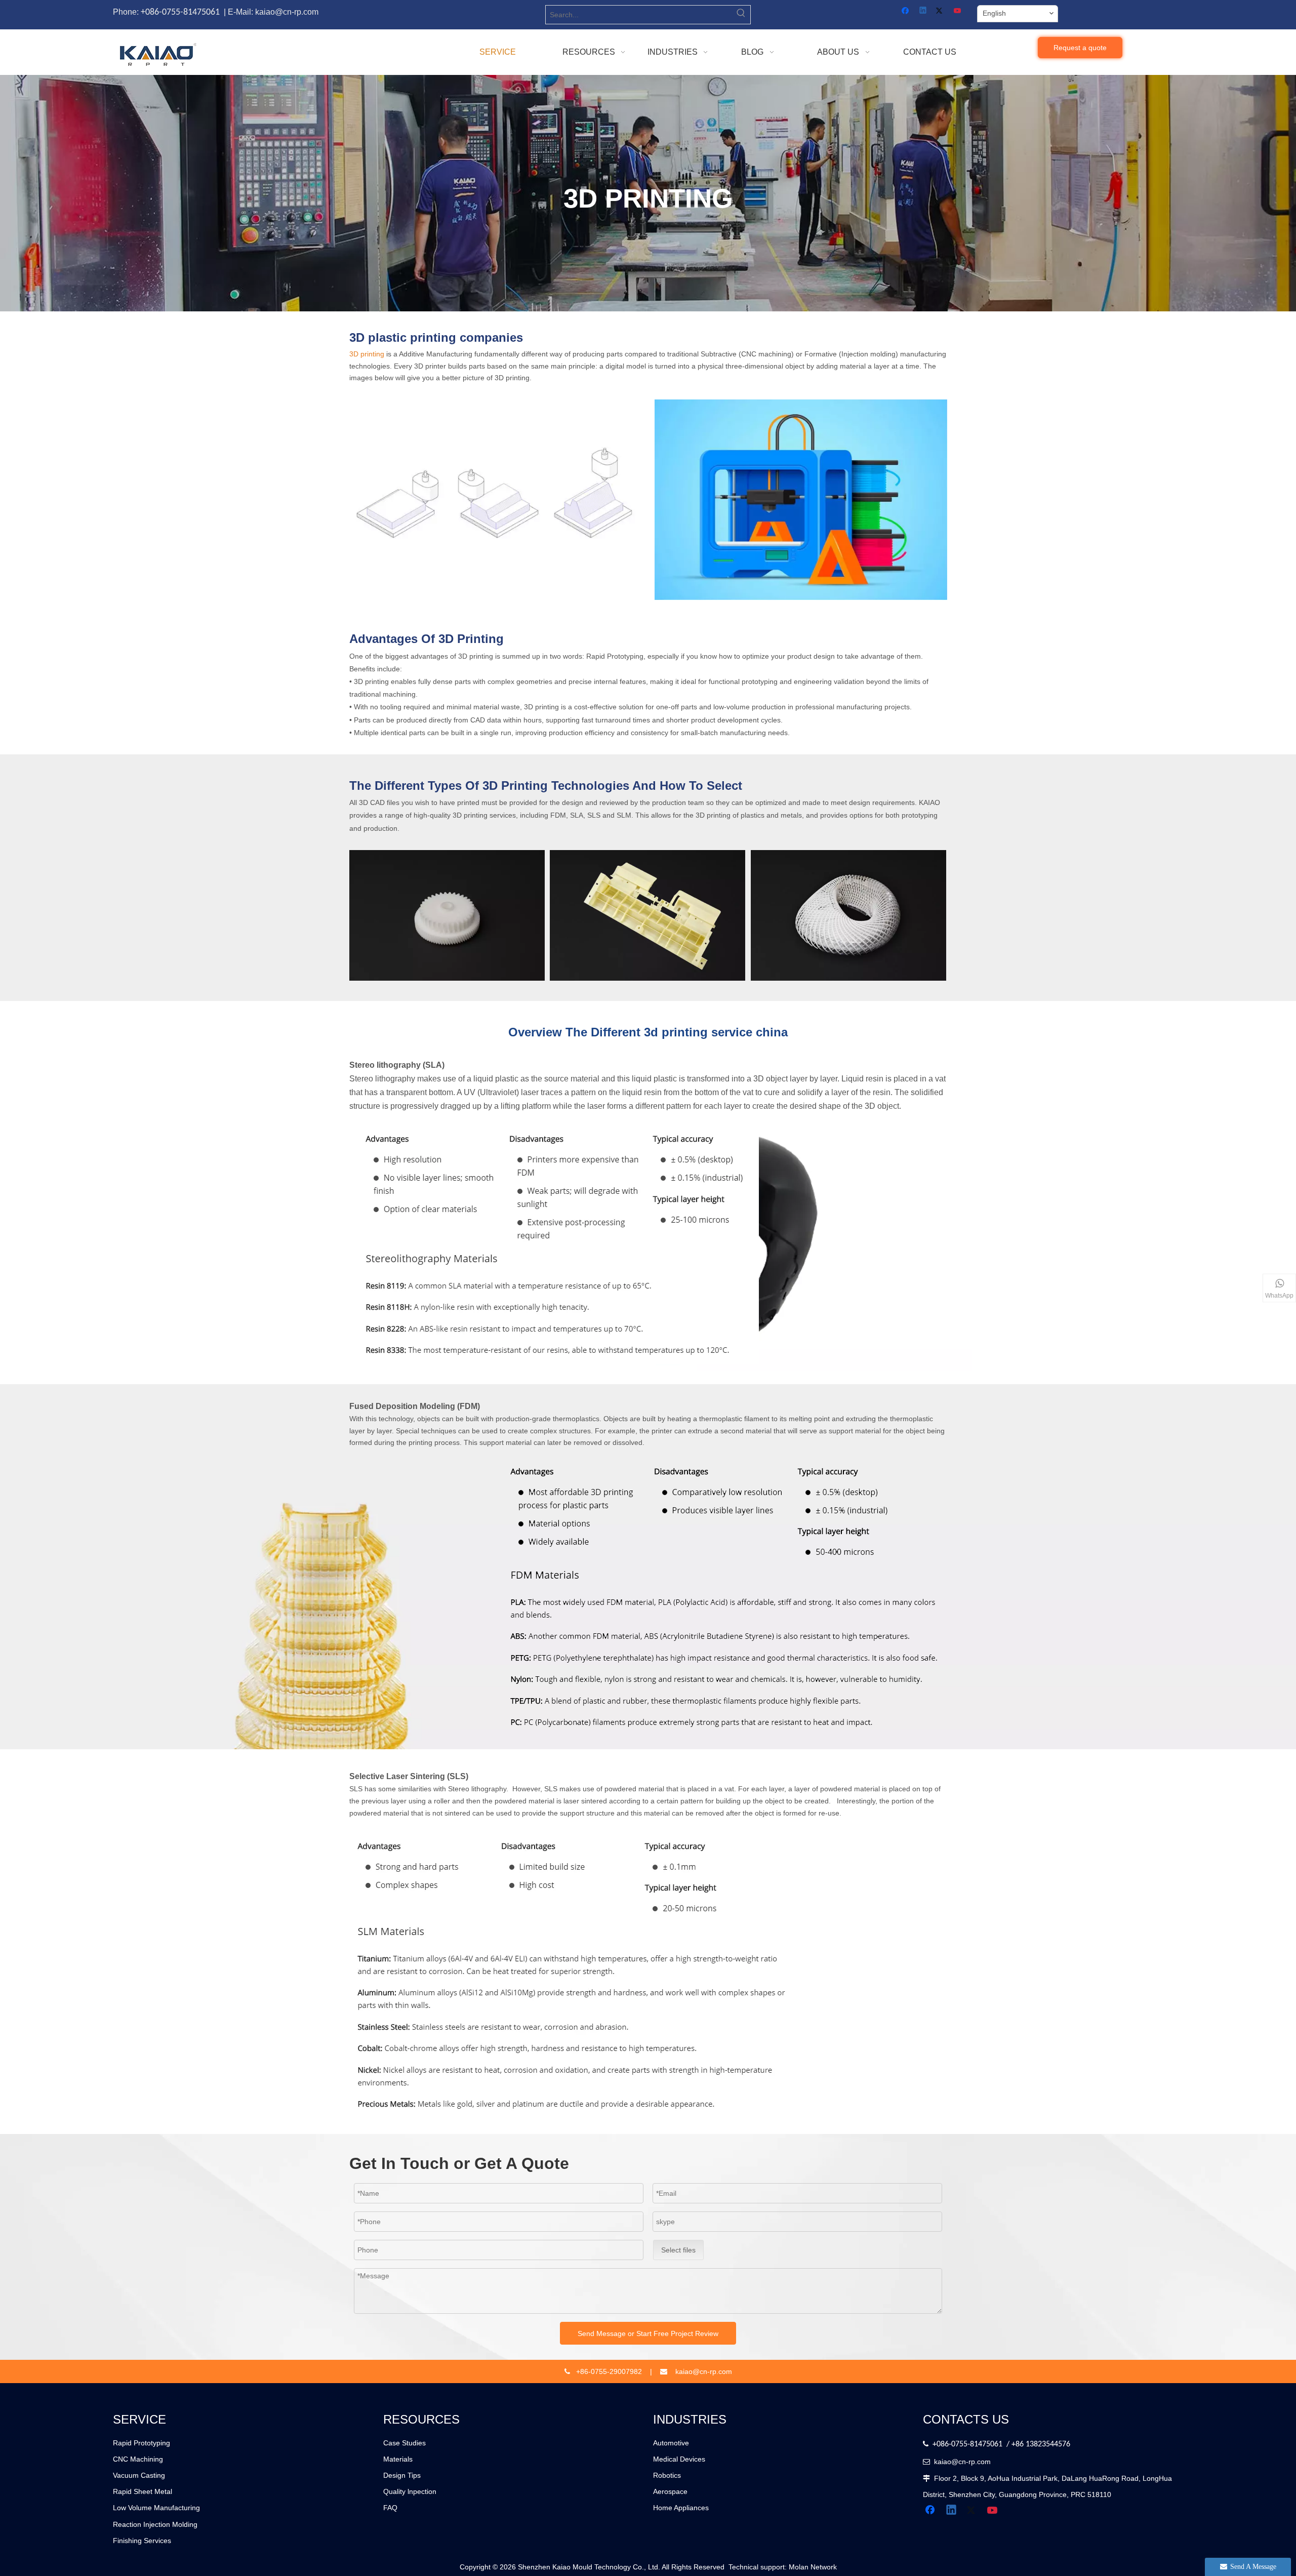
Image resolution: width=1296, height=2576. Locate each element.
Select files (678, 2250)
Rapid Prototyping (141, 2443)
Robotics (667, 2475)
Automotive (671, 2443)
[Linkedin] (924, 11)
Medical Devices (679, 2459)
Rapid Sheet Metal (143, 2491)
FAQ (390, 2508)
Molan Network (813, 2567)
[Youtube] (958, 11)
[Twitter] (941, 11)
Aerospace (670, 2491)
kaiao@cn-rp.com (962, 2462)
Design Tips (402, 2475)
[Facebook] (906, 11)
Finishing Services (142, 2541)
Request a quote (1080, 48)
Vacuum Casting (139, 2475)
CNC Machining (138, 2459)
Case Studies (404, 2443)
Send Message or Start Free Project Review (648, 2333)
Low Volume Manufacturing (156, 2508)
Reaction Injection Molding (155, 2524)
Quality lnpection (410, 2491)
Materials (398, 2459)
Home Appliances (681, 2508)
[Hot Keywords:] (741, 15)
